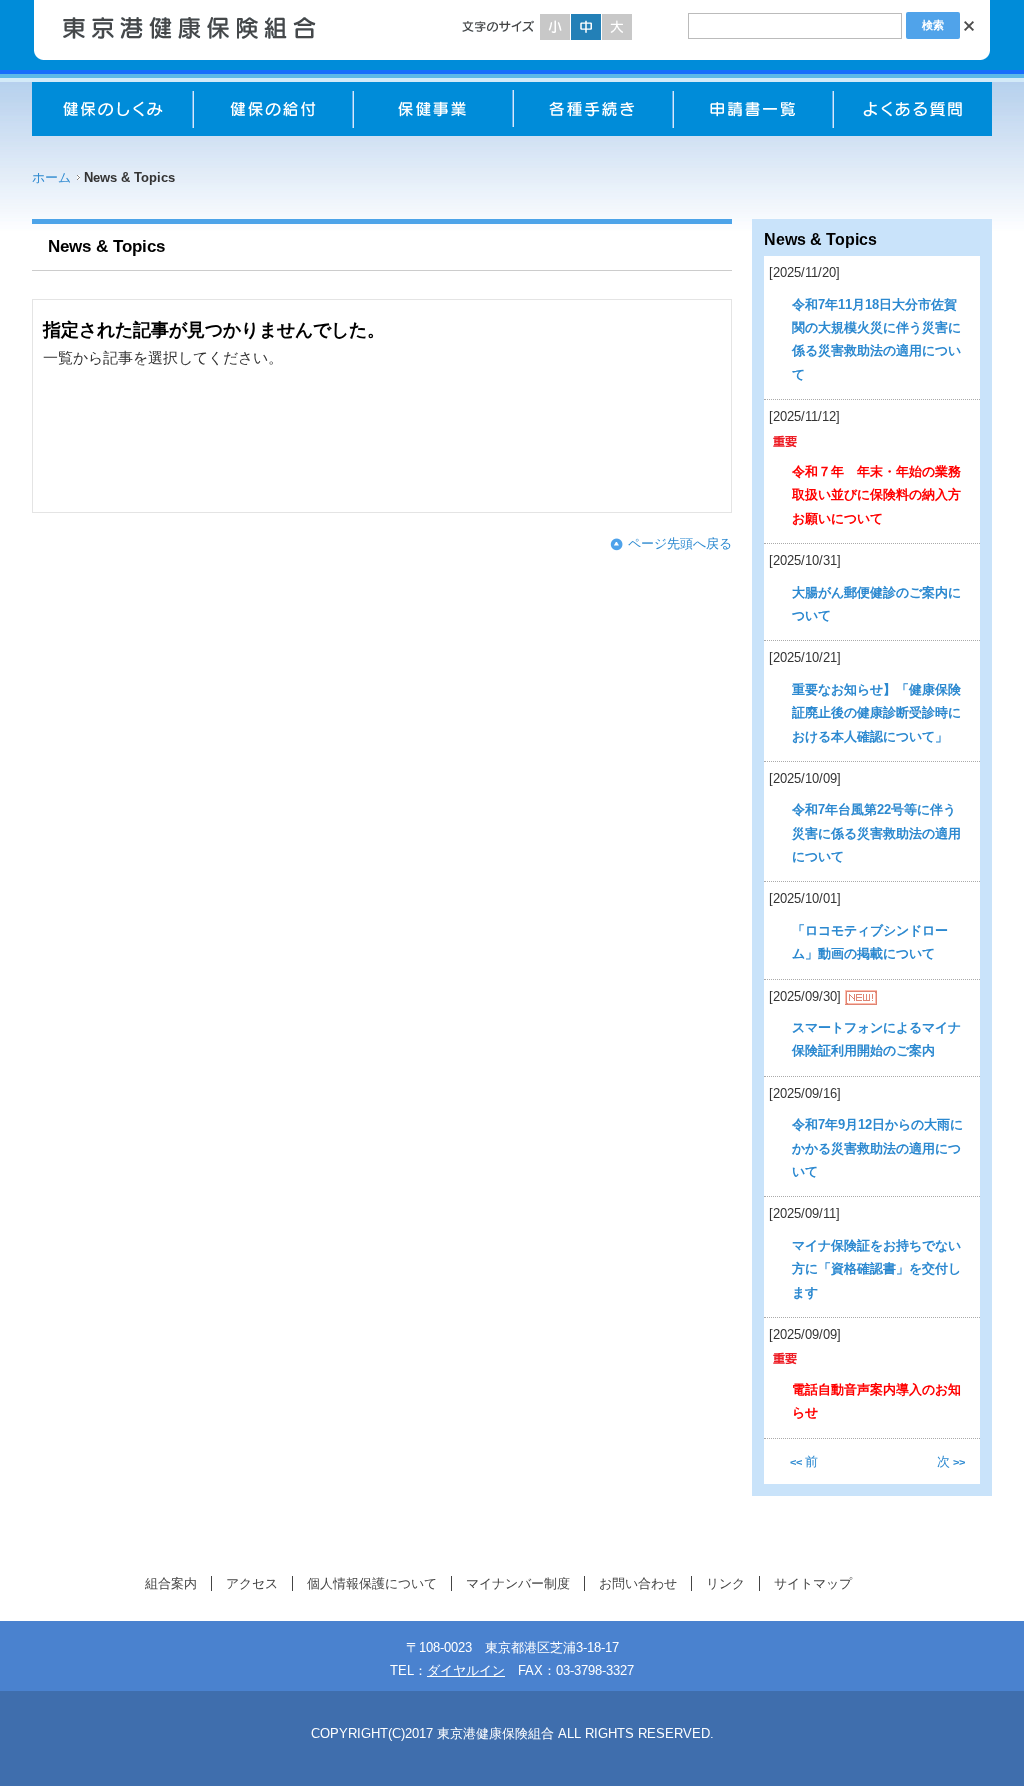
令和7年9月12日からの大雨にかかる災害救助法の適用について (877, 1148)
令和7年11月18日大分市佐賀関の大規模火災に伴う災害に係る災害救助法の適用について (876, 339)
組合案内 (171, 1583)
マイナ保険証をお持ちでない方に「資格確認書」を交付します (876, 1269)
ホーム (51, 177)
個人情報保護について (372, 1583)
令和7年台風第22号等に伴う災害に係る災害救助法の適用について (876, 833)
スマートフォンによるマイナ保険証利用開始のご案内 (876, 1039)
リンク (725, 1583)
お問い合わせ (638, 1583)
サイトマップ (813, 1583)
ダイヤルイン (466, 1670)
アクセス (252, 1583)
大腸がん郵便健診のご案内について (876, 604)
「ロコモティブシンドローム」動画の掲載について (870, 942)
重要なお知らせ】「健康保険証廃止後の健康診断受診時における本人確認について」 (876, 713)
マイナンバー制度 (518, 1583)
